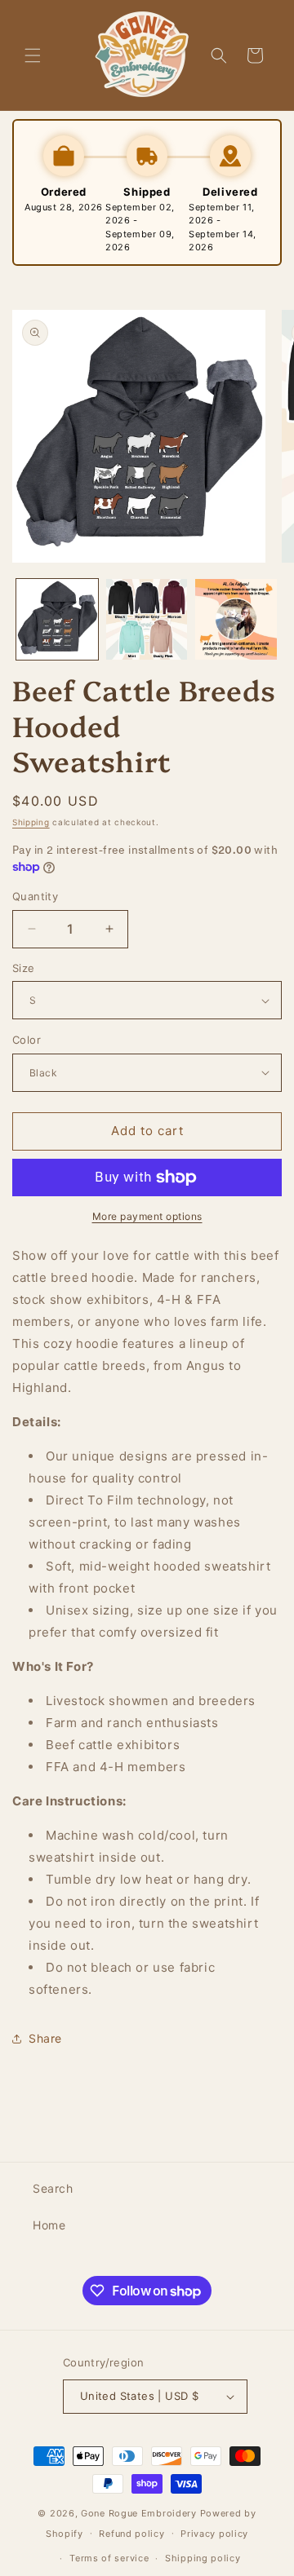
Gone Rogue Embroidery (139, 2513)
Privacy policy (214, 2534)
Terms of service (109, 2558)
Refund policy (131, 2534)
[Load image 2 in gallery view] (147, 620)
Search (53, 2188)
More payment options (147, 1216)
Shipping (31, 822)
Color (27, 1040)
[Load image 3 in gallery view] (236, 620)
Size (24, 968)
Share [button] (45, 2038)
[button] (33, 55)
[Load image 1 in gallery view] (57, 620)
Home (49, 2225)
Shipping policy (203, 2558)
